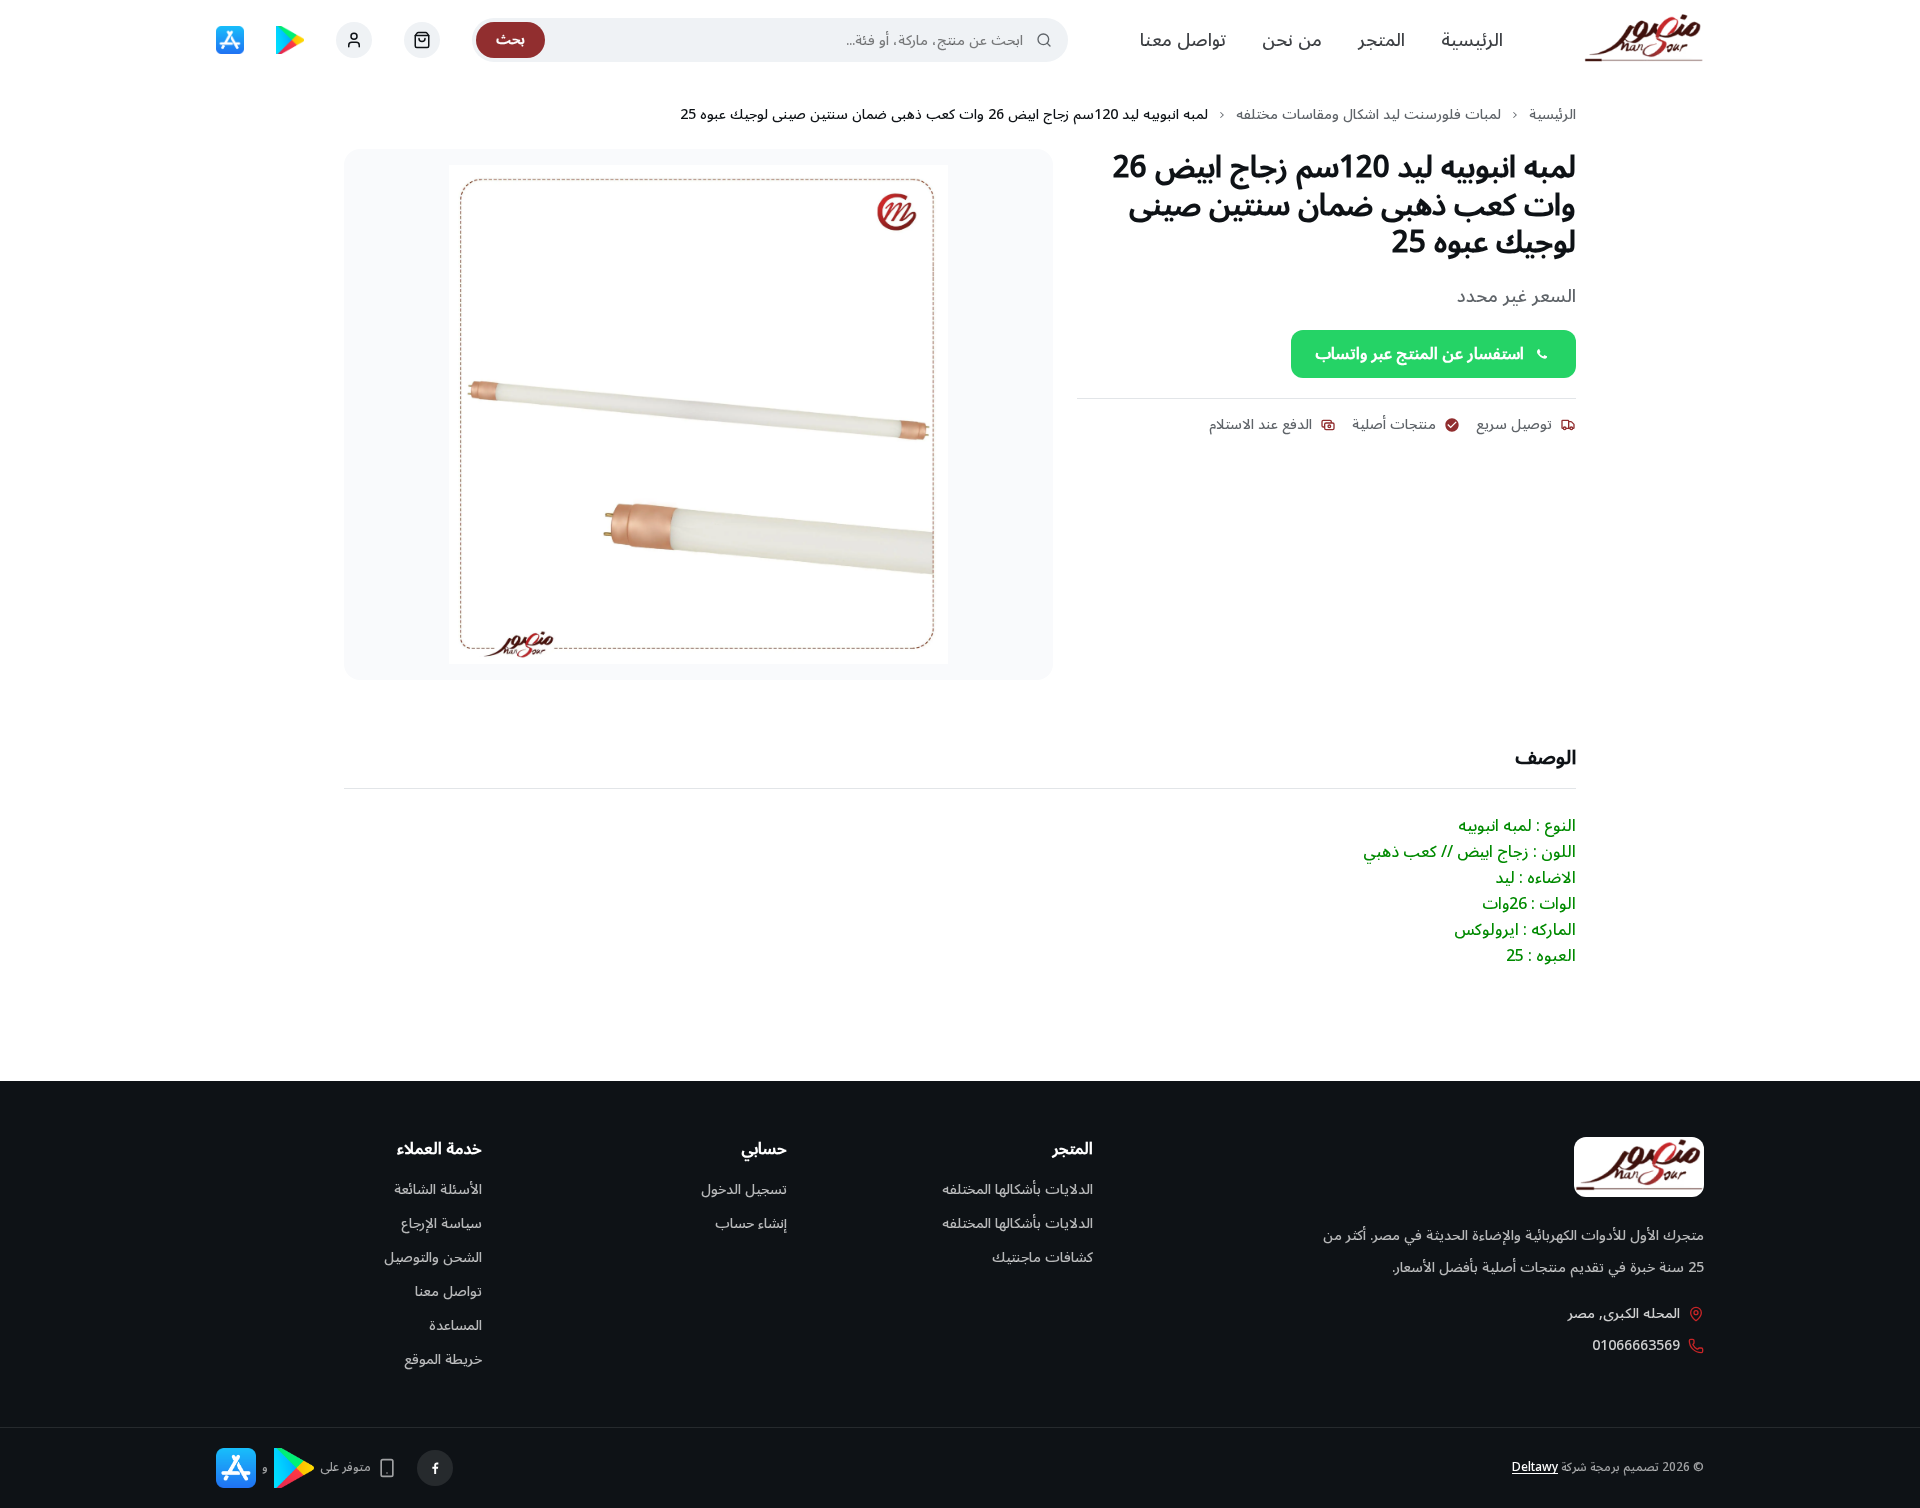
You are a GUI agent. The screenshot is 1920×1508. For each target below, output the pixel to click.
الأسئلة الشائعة (438, 1189)
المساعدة (455, 1325)
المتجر (1381, 40)
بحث (510, 39)
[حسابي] (422, 40)
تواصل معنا (1183, 40)
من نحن (1292, 40)
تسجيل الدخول (744, 1189)
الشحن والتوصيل (433, 1257)
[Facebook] (435, 1468)
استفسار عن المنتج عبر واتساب (1419, 354)
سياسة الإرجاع (441, 1223)
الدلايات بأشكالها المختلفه (1017, 1189)
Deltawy (1535, 1467)
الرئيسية (1472, 40)
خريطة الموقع (443, 1359)
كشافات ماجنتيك (1042, 1257)
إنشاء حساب (751, 1223)
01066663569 (1636, 1346)
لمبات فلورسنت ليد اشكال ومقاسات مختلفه (1368, 115)
